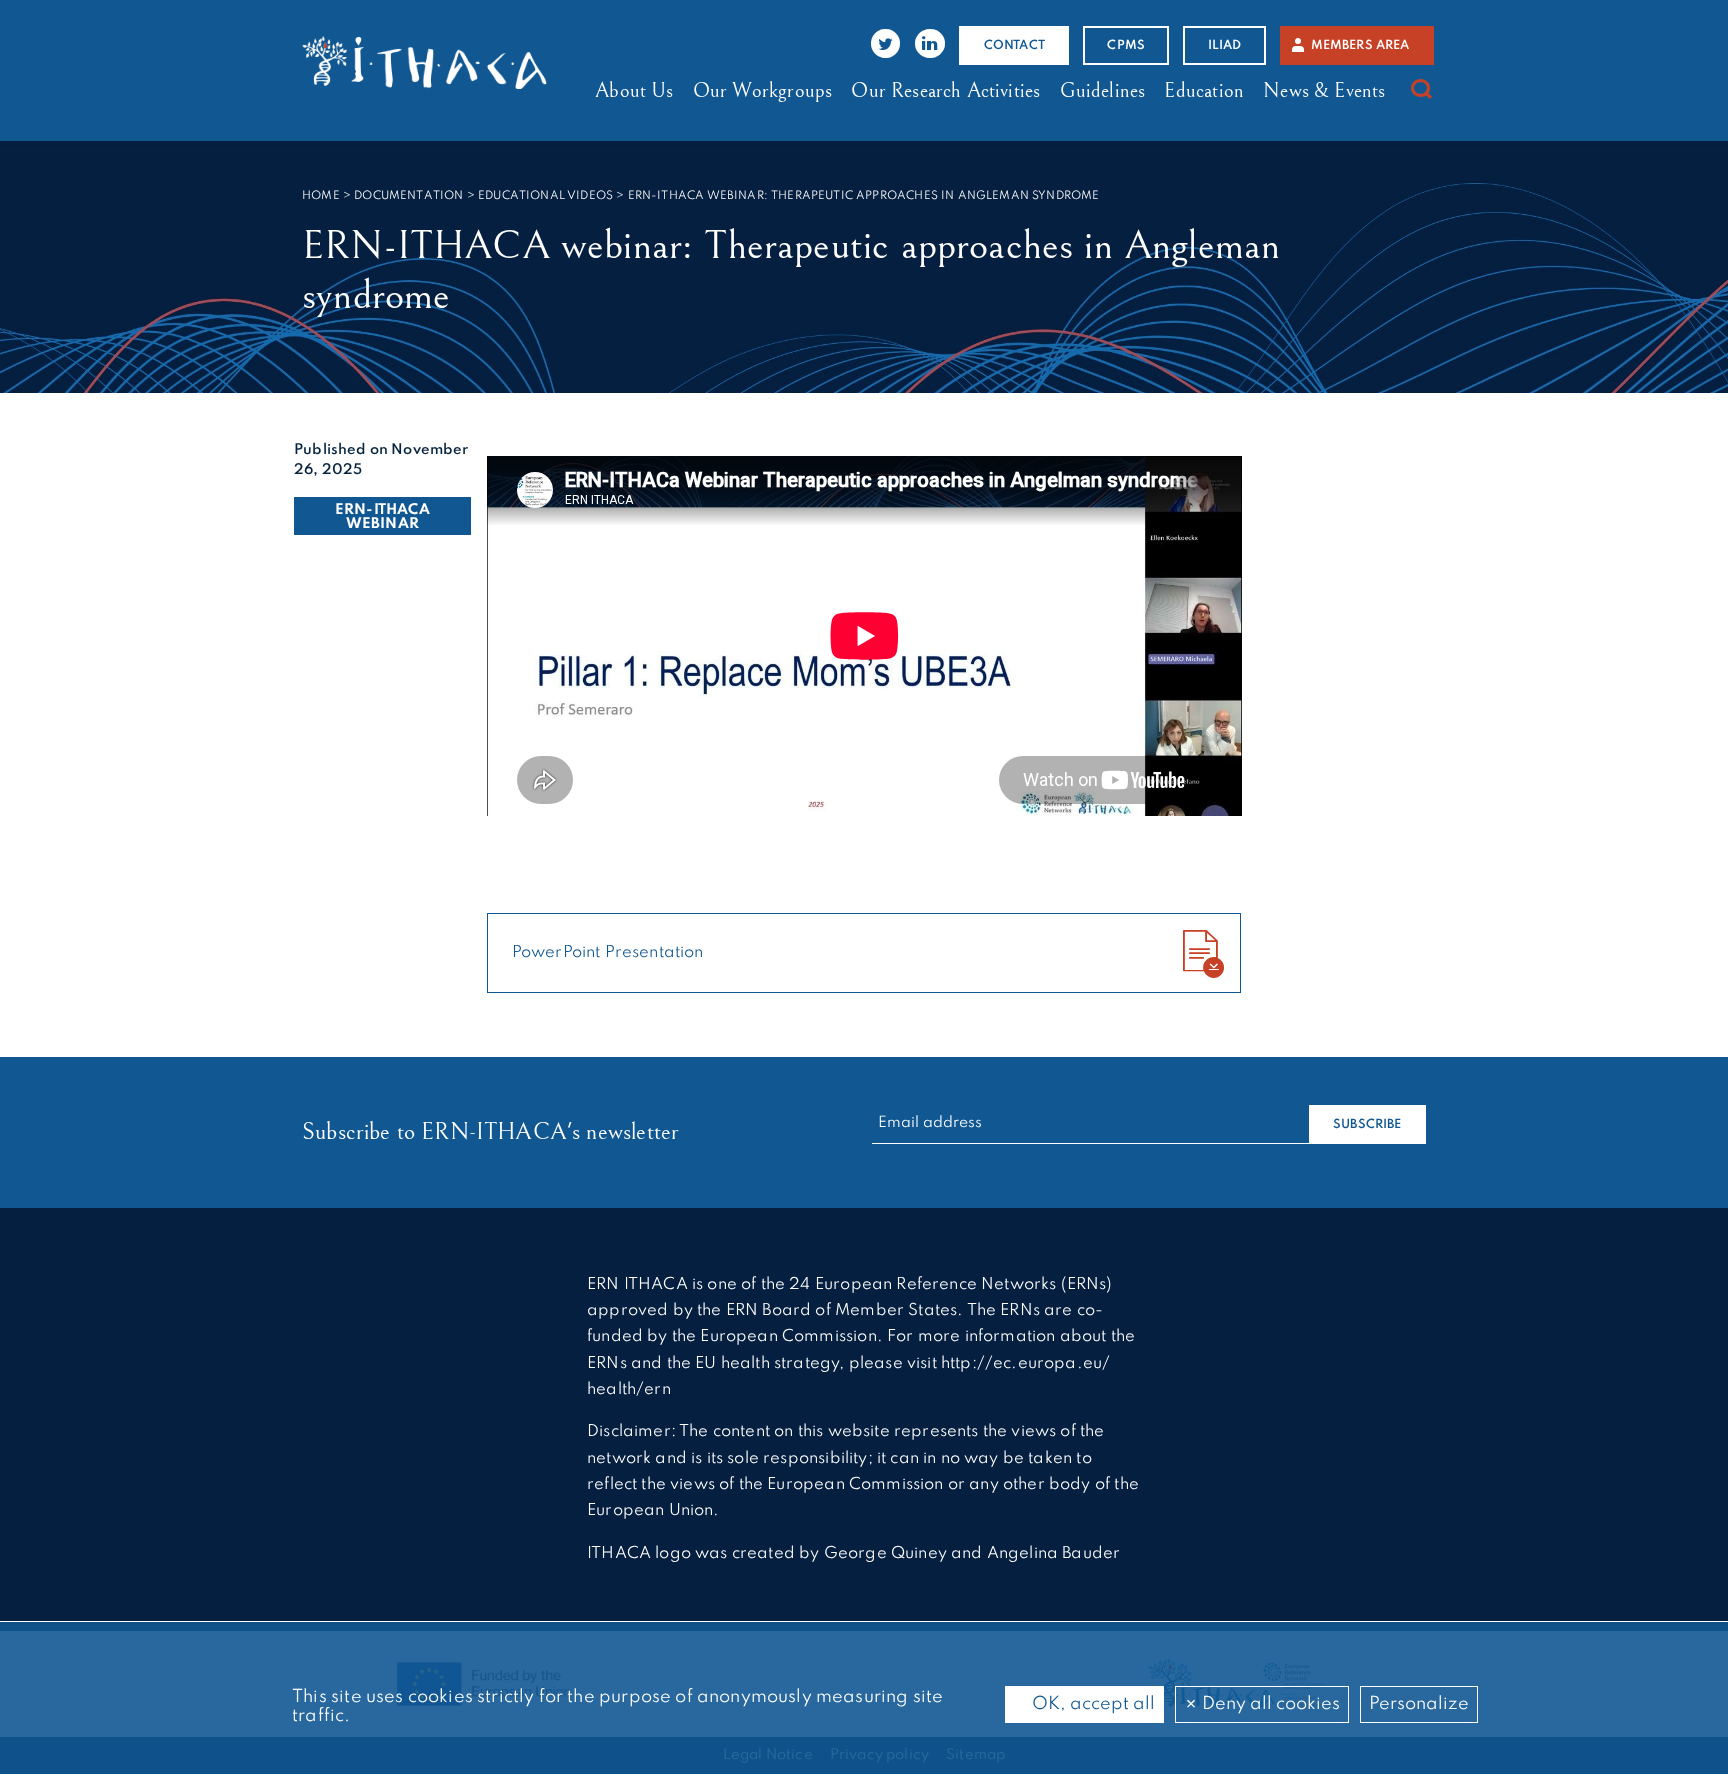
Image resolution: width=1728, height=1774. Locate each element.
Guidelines (1103, 91)
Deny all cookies (1269, 1704)
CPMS (1126, 45)
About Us (634, 91)
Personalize (1419, 1704)
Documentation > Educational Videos (483, 196)
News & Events (1324, 91)
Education (1204, 91)
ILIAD (1225, 45)
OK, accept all (1091, 1704)
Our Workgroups (762, 91)
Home (321, 196)
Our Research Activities (945, 91)
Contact (1014, 45)
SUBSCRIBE (1367, 1124)
